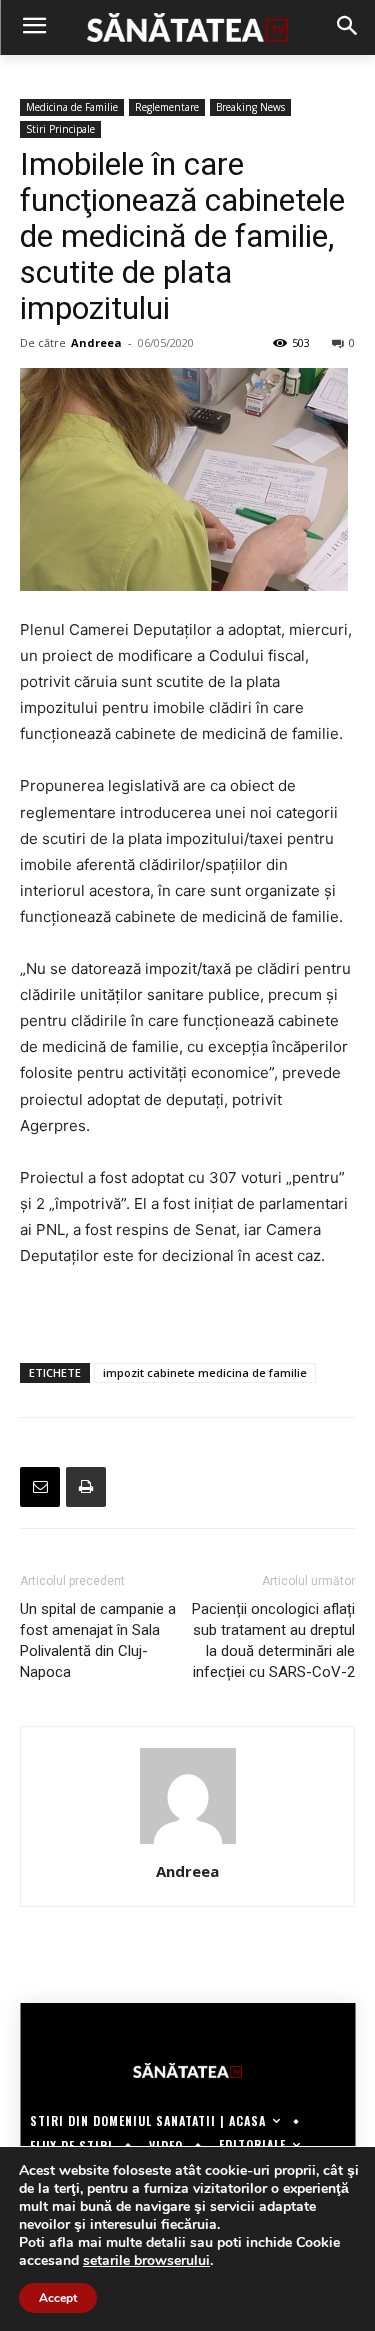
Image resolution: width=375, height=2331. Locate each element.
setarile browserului (146, 2261)
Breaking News (250, 107)
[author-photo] (188, 1843)
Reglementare (167, 107)
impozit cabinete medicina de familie (205, 1372)
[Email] (40, 1487)
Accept (58, 2298)
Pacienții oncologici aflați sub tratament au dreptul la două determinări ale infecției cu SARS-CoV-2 (273, 1640)
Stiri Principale (60, 129)
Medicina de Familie (72, 107)
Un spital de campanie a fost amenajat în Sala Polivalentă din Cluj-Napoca (98, 1640)
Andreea (96, 342)
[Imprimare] (86, 1487)
